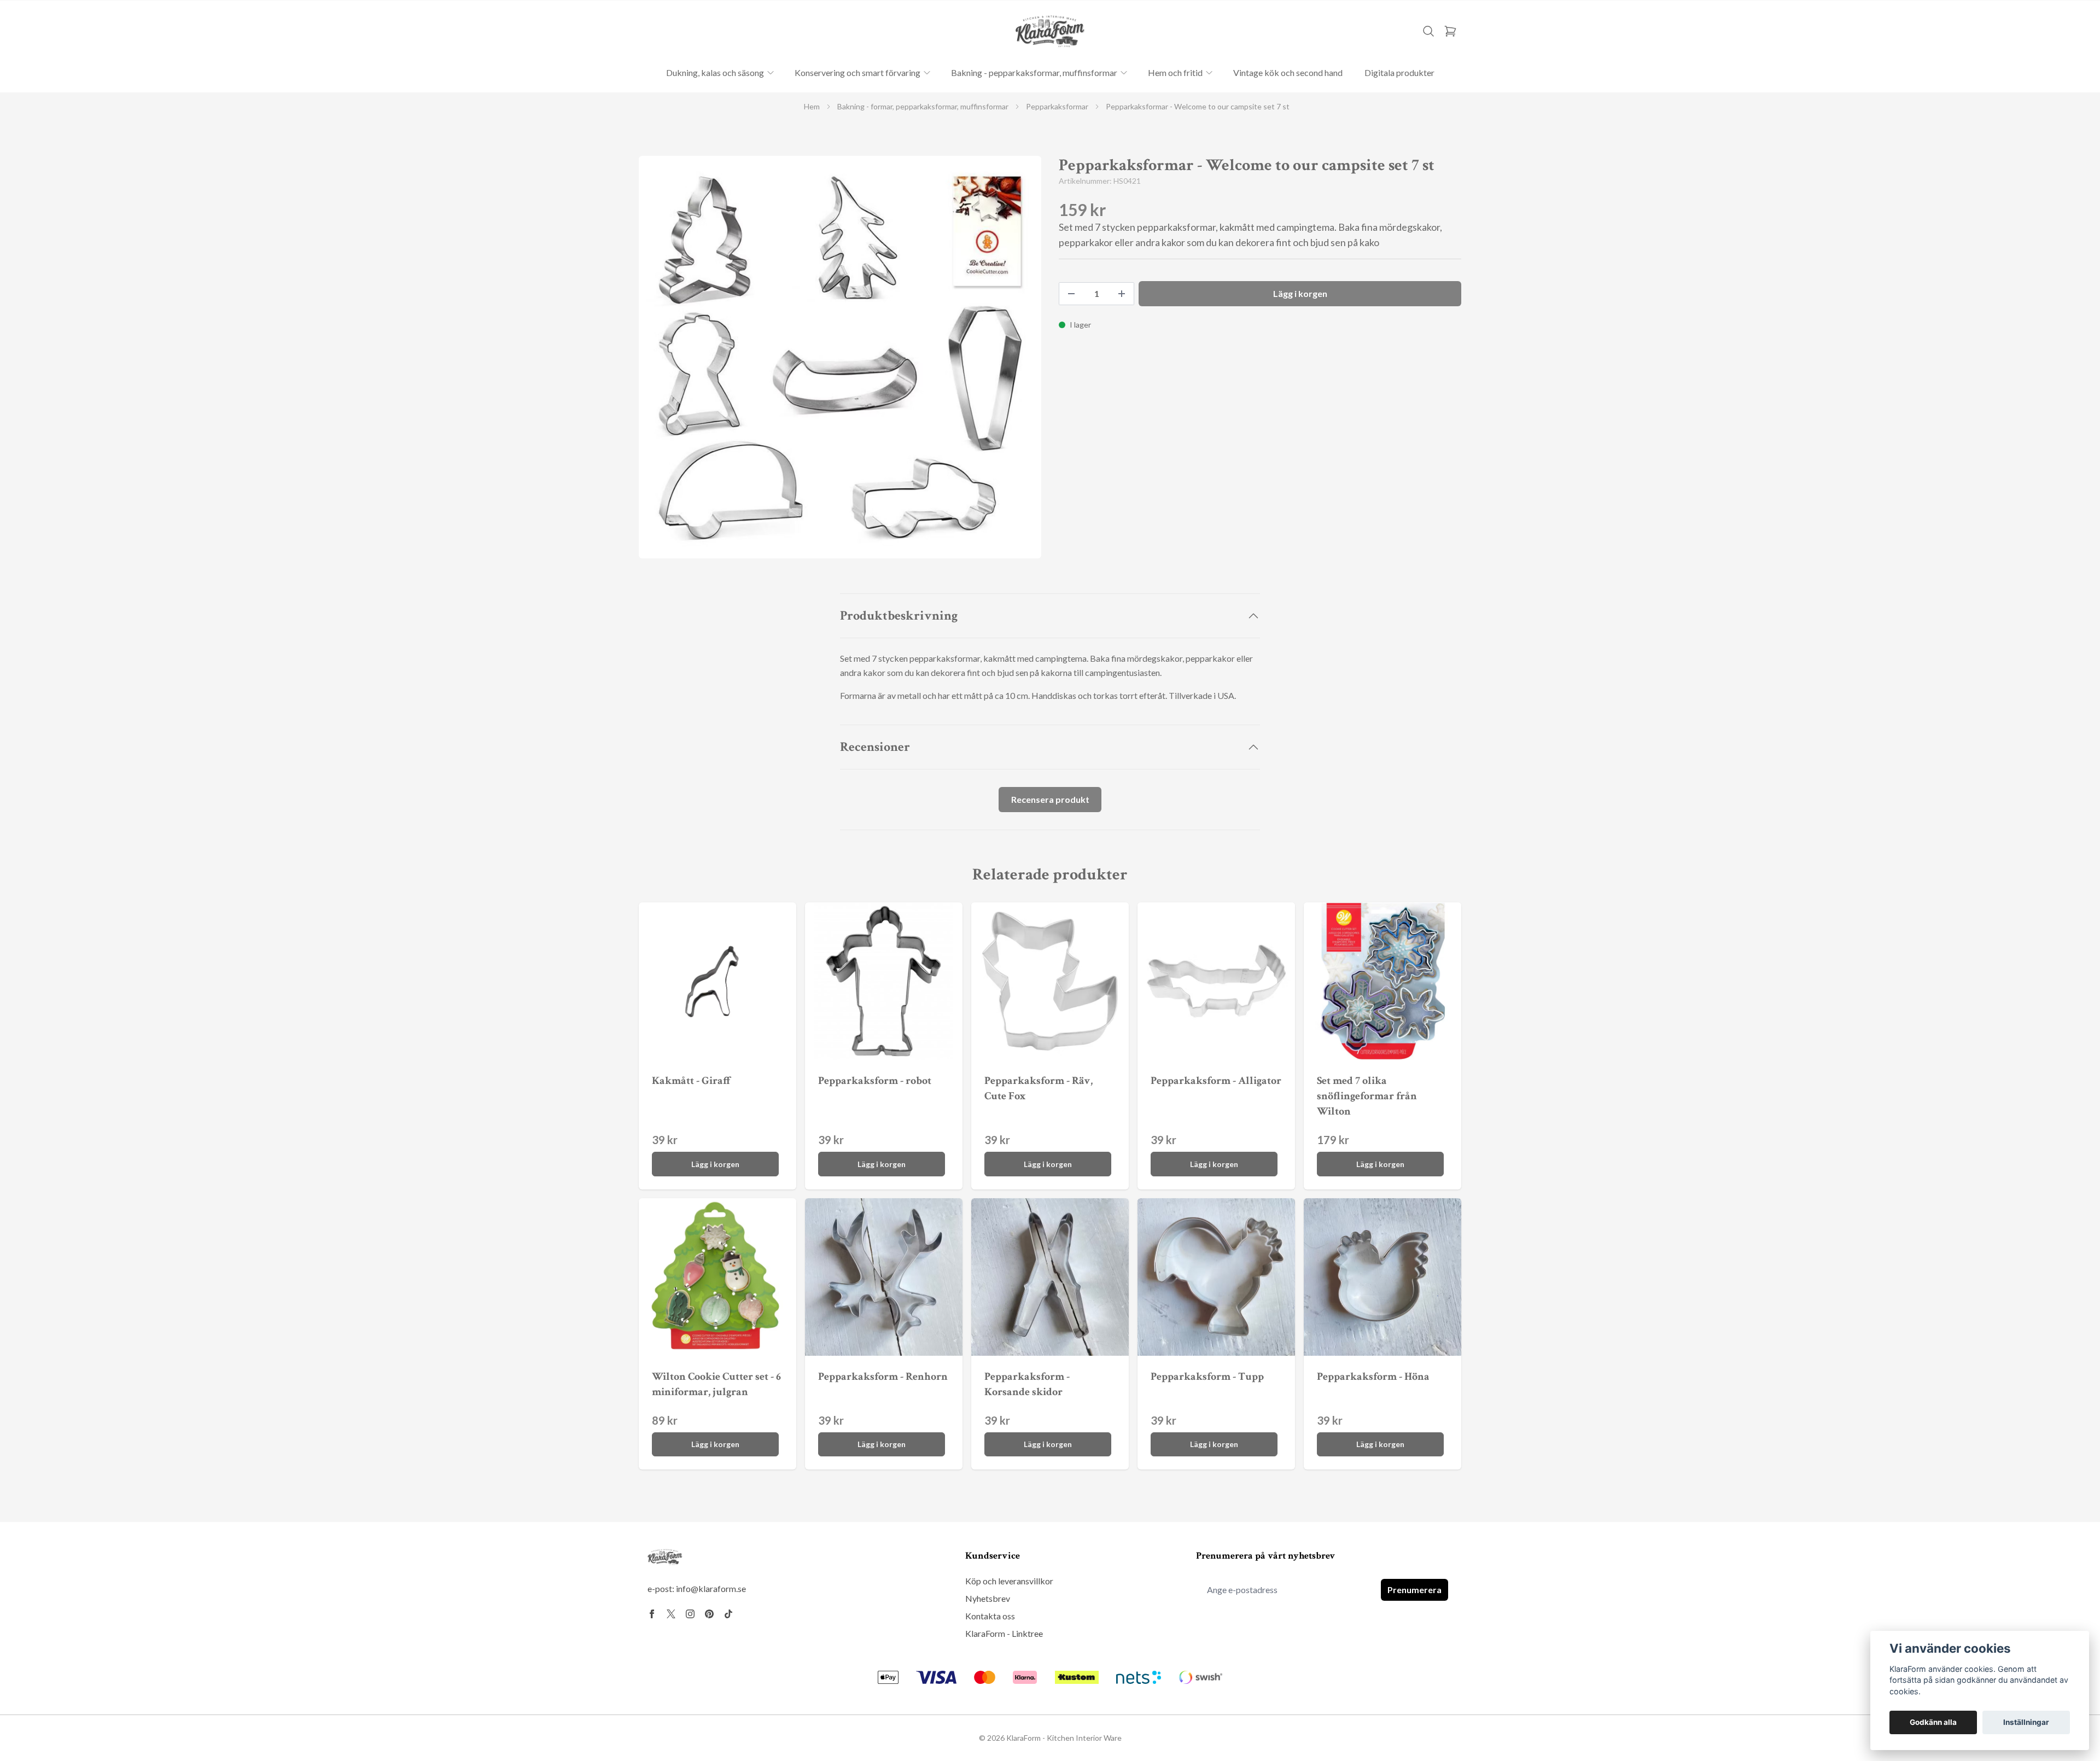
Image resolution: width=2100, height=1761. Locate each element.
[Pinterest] (709, 1614)
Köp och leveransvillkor (1009, 1581)
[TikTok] (728, 1614)
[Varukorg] (1450, 31)
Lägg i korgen (715, 1164)
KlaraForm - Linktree (1004, 1633)
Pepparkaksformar (1057, 106)
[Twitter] (671, 1614)
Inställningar (2026, 1722)
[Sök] (1428, 31)
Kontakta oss (990, 1616)
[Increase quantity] (1122, 294)
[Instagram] (690, 1614)
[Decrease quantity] (1071, 294)
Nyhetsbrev (988, 1598)
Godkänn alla (1933, 1722)
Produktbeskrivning (899, 616)
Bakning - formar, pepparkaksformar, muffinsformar (923, 106)
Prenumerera (1414, 1590)
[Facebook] (652, 1614)
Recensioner (875, 747)
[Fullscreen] (840, 357)
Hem (812, 106)
